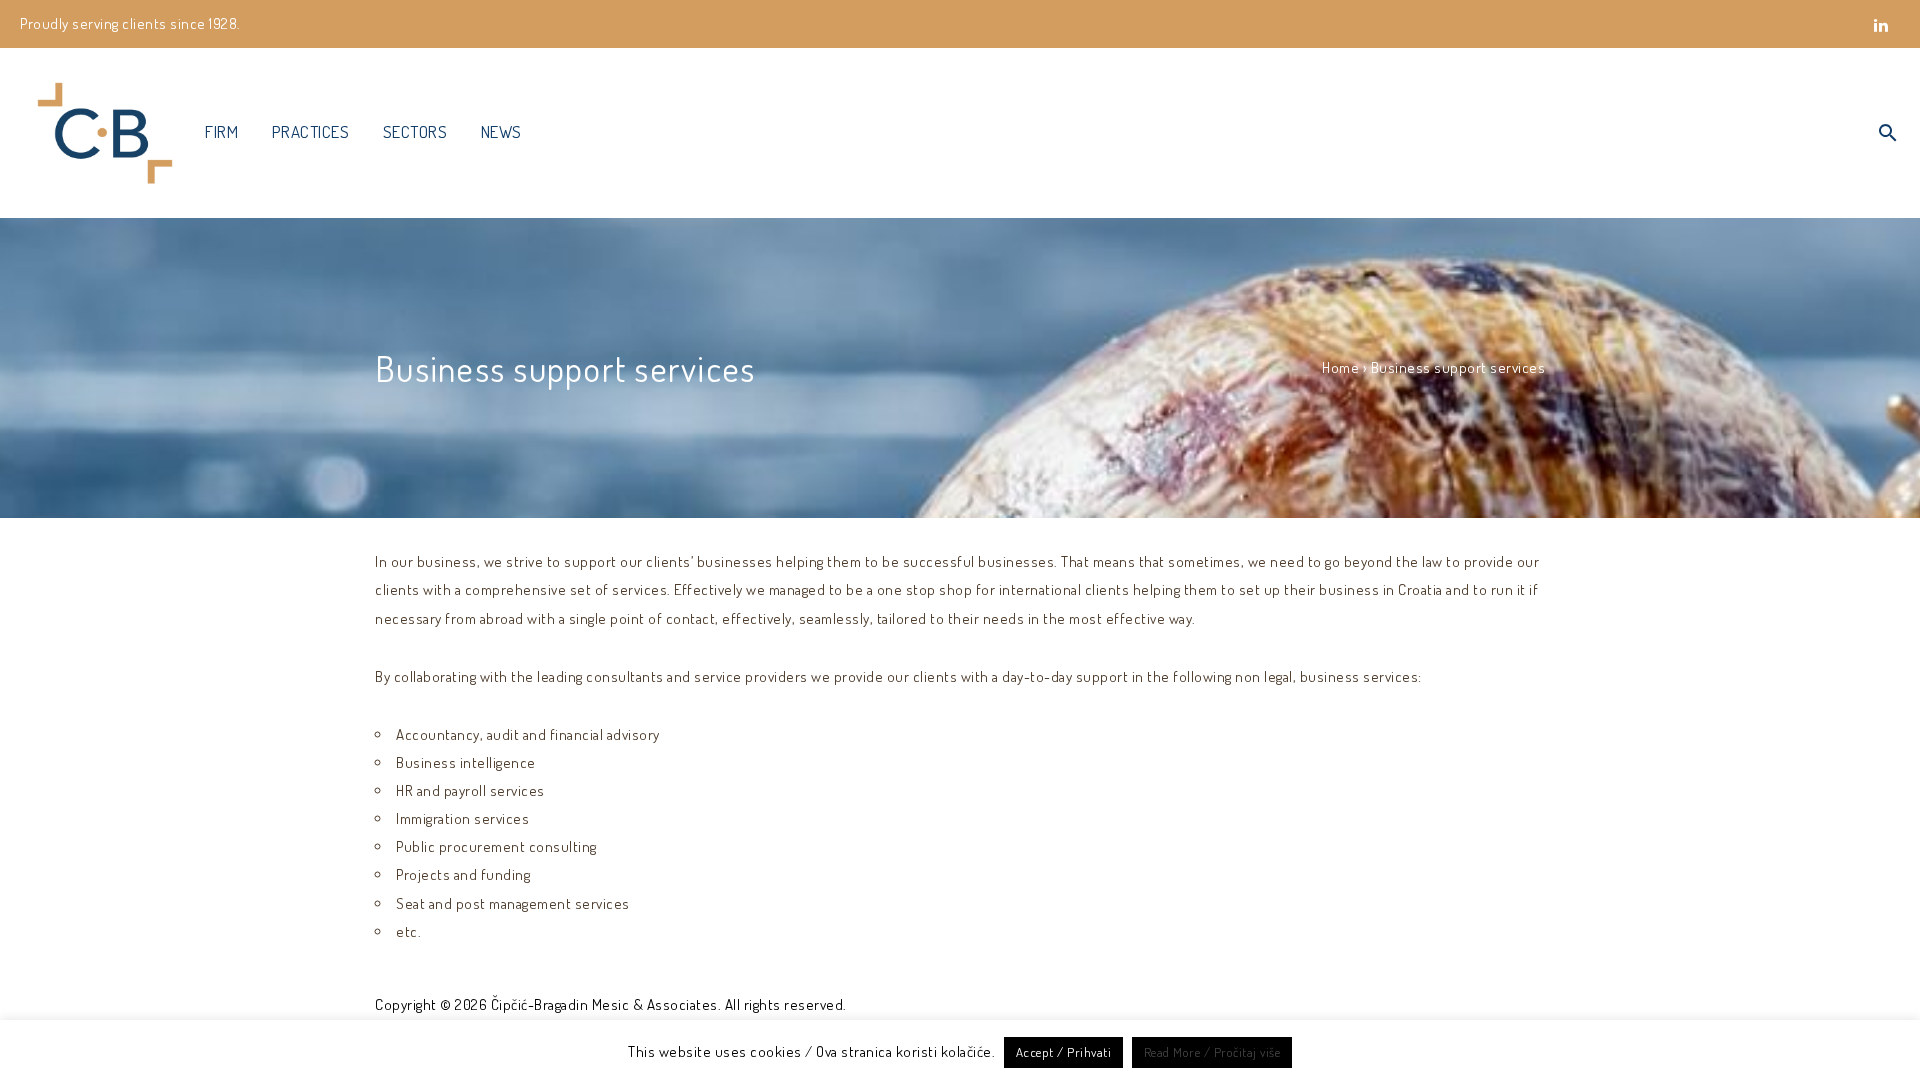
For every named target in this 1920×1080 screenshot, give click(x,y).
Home (1340, 367)
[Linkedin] (1881, 36)
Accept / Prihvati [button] (1064, 1052)
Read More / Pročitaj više (1212, 1052)
